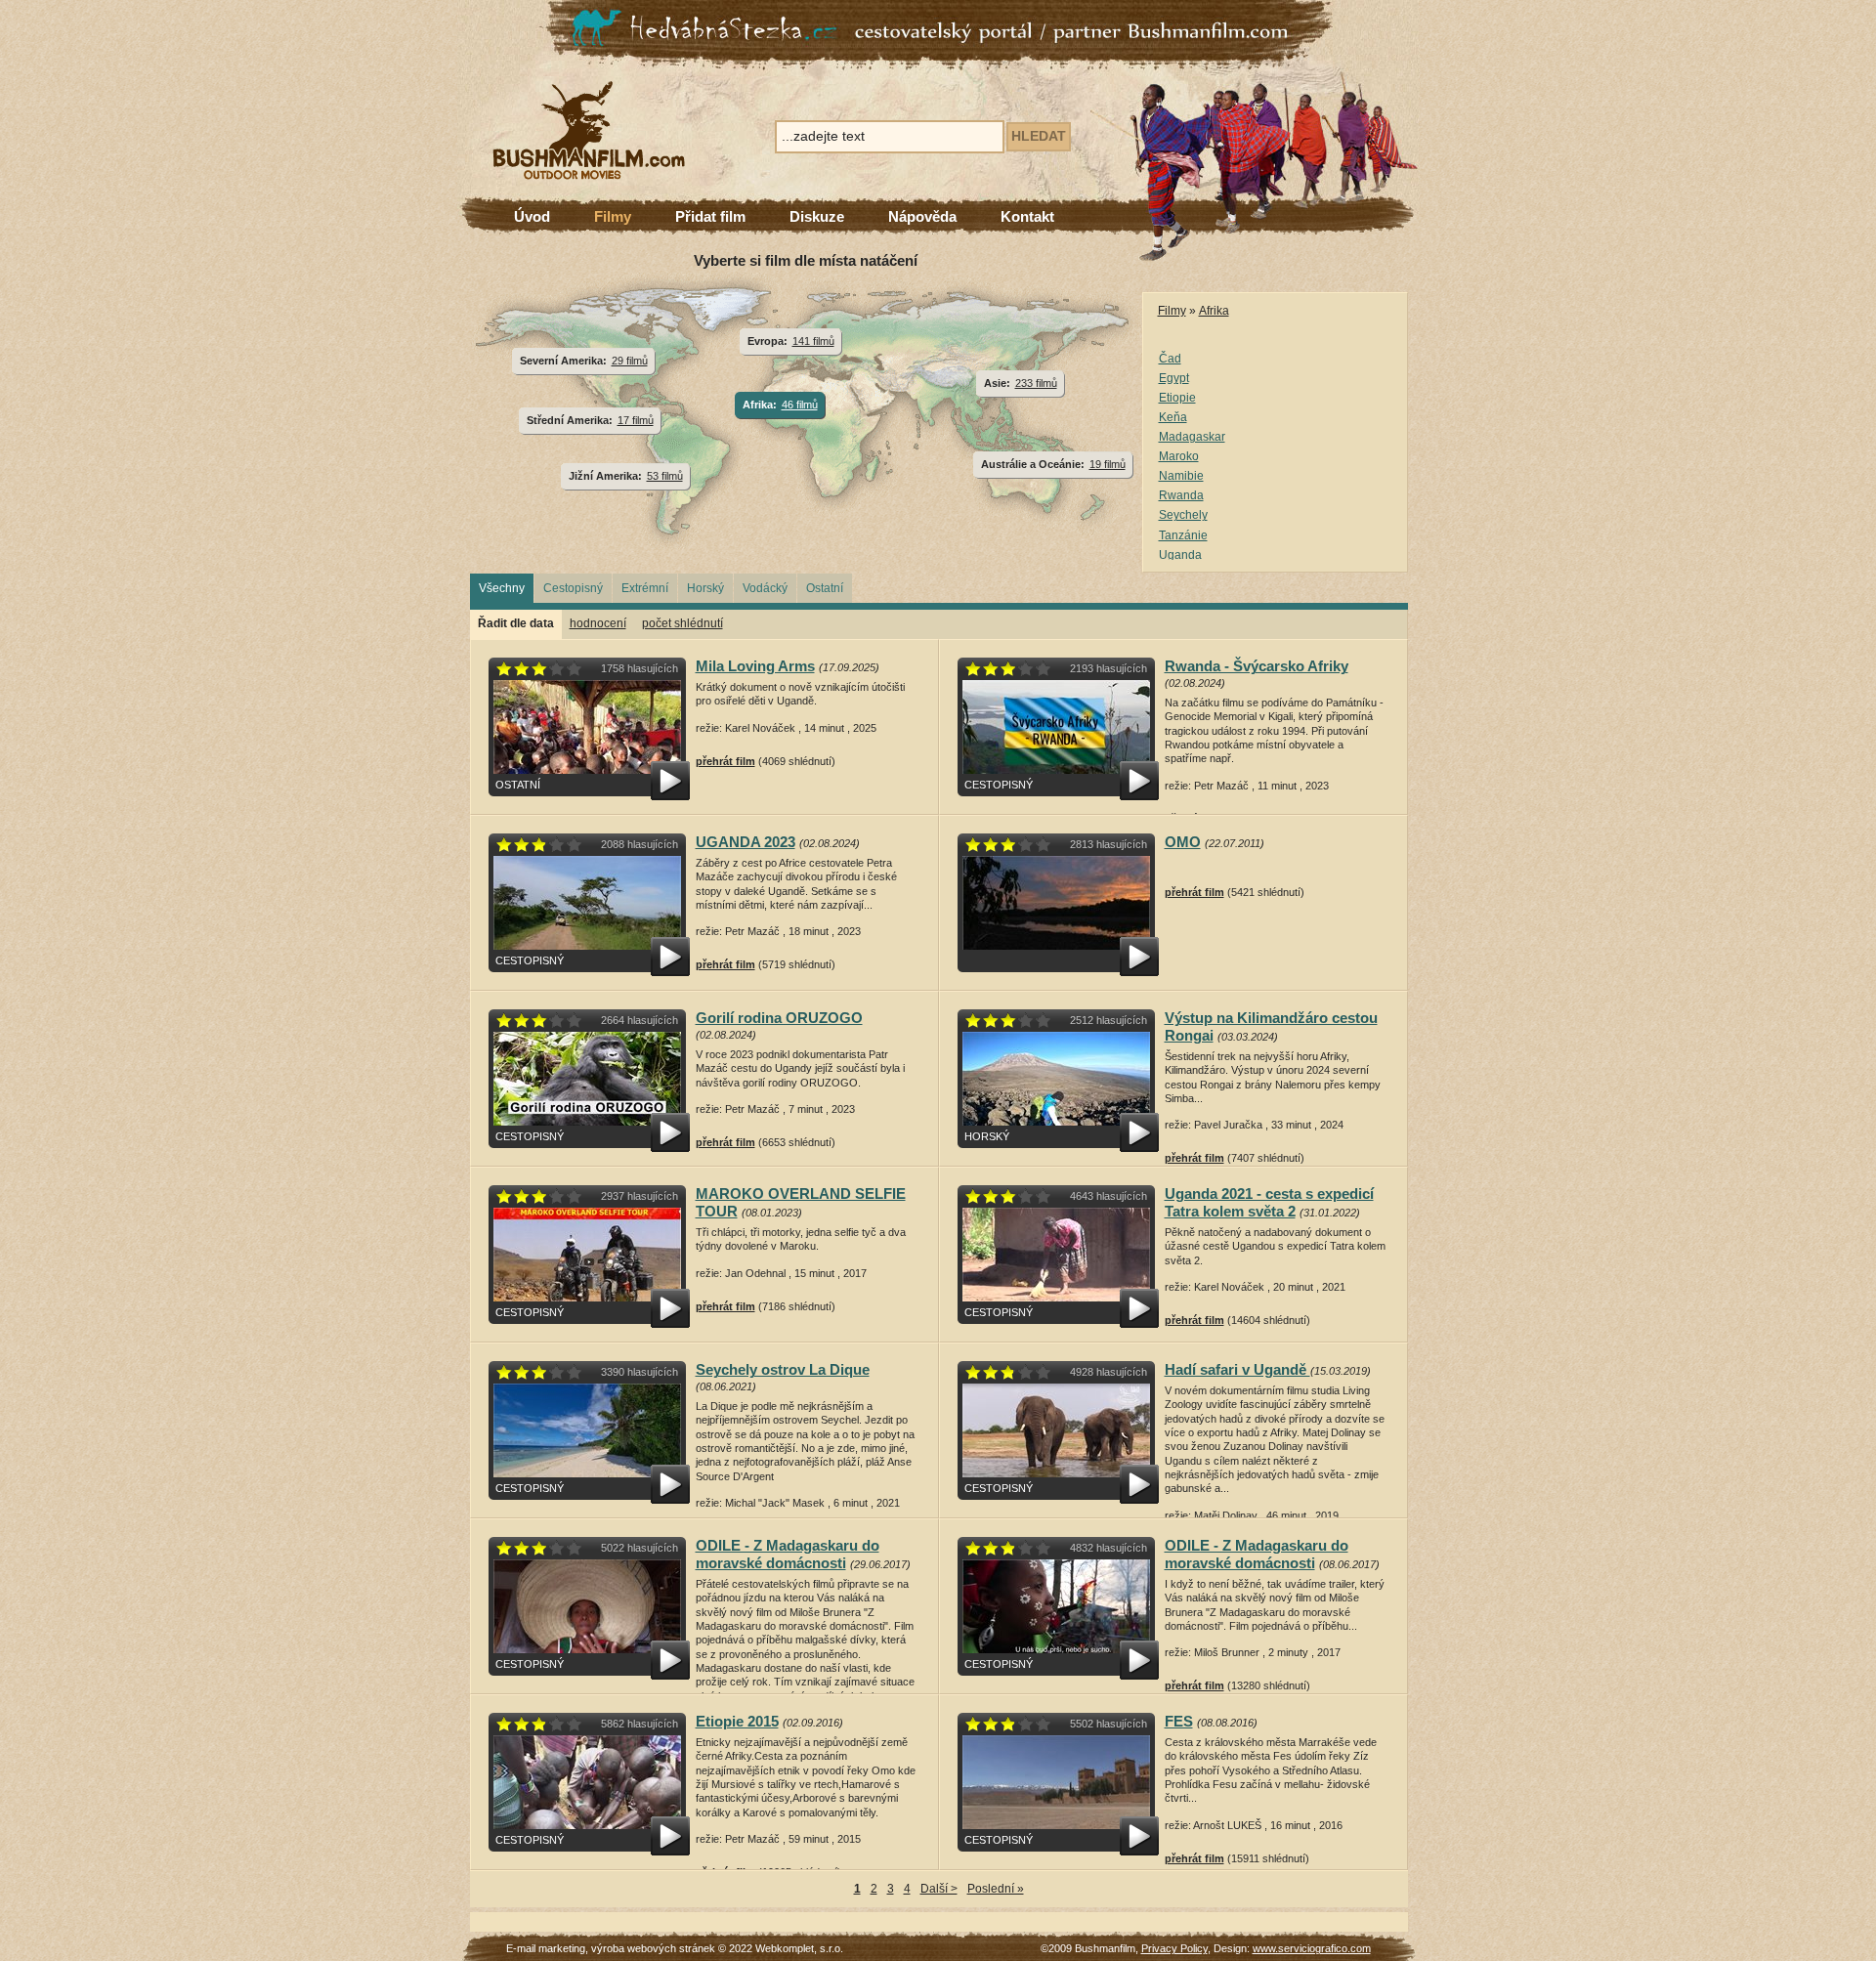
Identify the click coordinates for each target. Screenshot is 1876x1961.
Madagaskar (1192, 437)
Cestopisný (573, 588)
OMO (1183, 842)
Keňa (1173, 417)
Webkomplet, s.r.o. (799, 1948)
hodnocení (598, 623)
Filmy (613, 216)
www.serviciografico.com (1312, 1948)
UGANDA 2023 (746, 842)
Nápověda (922, 216)
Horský (705, 588)
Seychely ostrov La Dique (783, 1369)
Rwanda (1181, 495)
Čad (1170, 359)
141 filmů (813, 341)
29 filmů (630, 361)
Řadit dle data (516, 623)
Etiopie (1177, 398)
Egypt (1174, 378)
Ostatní (825, 588)
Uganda (1180, 555)
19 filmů (1108, 464)
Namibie (1181, 476)
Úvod (532, 216)
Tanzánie (1183, 535)
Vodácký (765, 588)
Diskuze (817, 216)
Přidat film (710, 216)
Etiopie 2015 (737, 1721)
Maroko (1179, 456)
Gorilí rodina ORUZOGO (779, 1018)
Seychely (1183, 515)
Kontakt (1027, 216)
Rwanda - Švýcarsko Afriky (1257, 666)
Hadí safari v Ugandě (1237, 1369)
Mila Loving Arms (755, 666)
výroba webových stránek (653, 1948)
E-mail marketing (546, 1948)
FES (1179, 1721)
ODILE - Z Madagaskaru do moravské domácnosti (788, 1554)
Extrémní (645, 588)
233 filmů (1036, 383)
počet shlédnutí (682, 623)
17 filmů (636, 420)
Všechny (502, 588)
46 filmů (800, 405)
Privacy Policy (1174, 1948)
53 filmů (665, 476)
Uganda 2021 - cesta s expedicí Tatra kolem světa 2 (1269, 1202)
